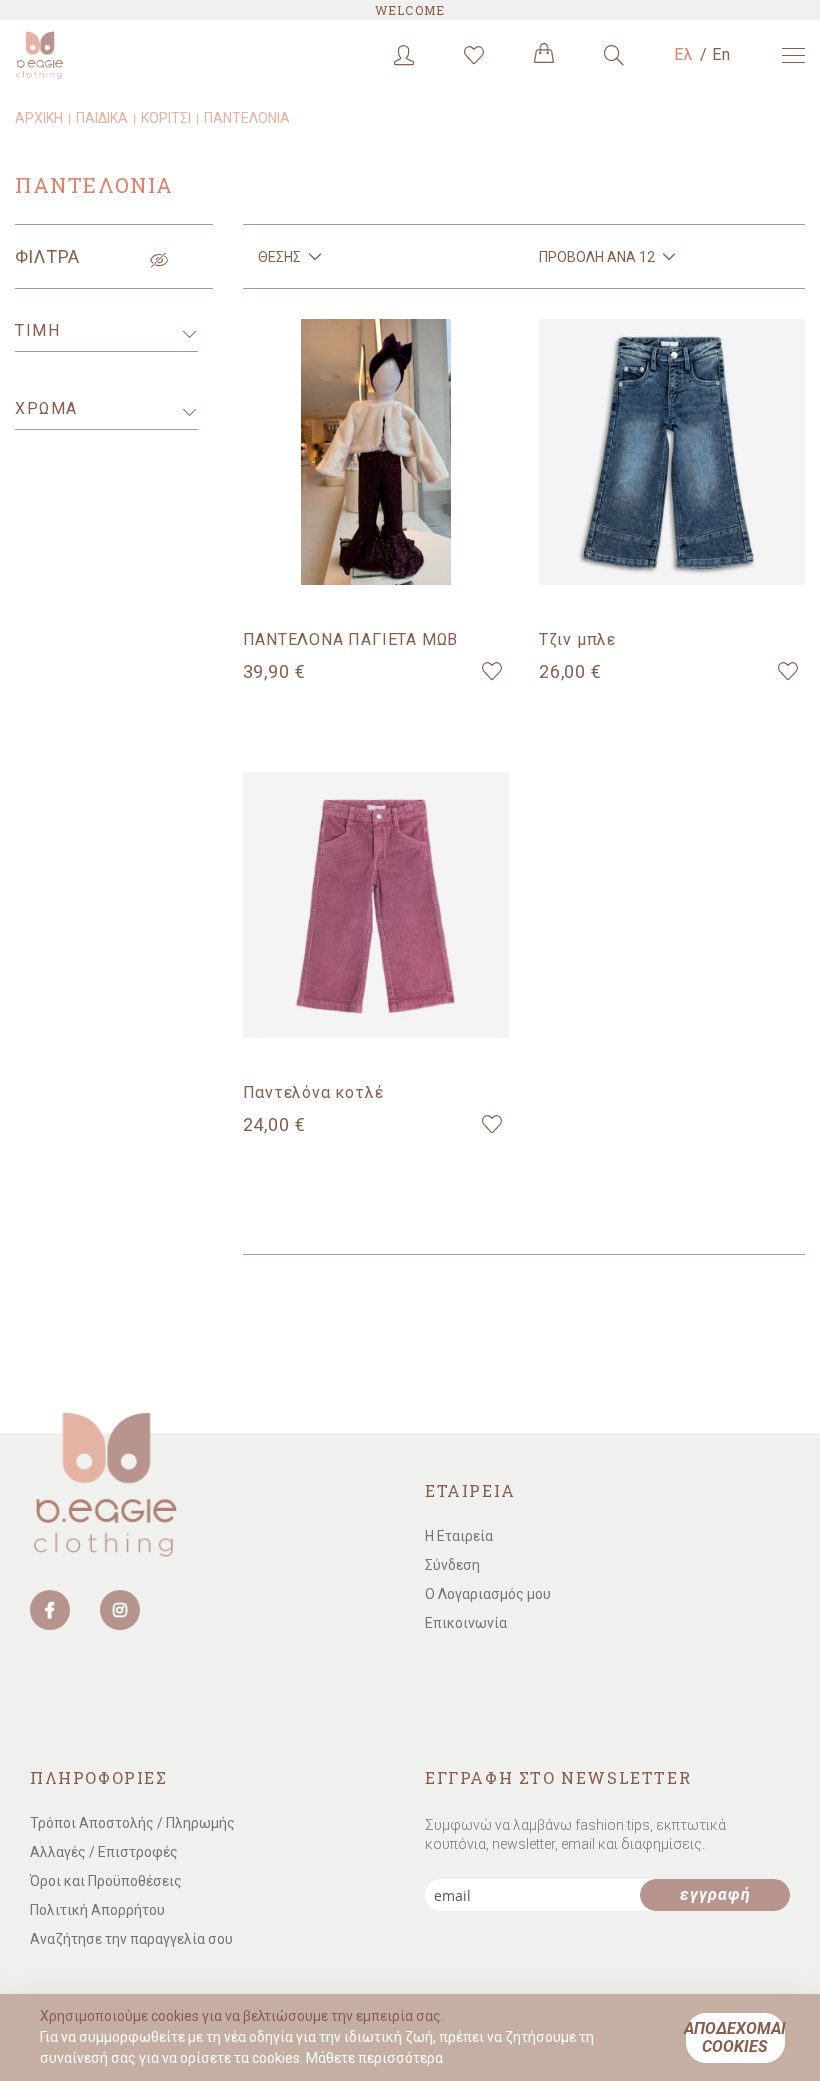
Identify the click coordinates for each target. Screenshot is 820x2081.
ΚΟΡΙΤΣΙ (166, 118)
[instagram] (120, 1610)
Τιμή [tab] (37, 330)
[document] (412, 2037)
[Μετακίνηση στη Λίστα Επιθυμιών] (492, 671)
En (722, 54)
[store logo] (100, 55)
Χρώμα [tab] (46, 408)
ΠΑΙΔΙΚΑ (102, 118)
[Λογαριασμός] (404, 55)
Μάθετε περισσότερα (374, 2058)
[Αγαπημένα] (474, 55)
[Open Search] (614, 55)
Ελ (684, 54)
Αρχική (39, 118)
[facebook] (50, 1610)
